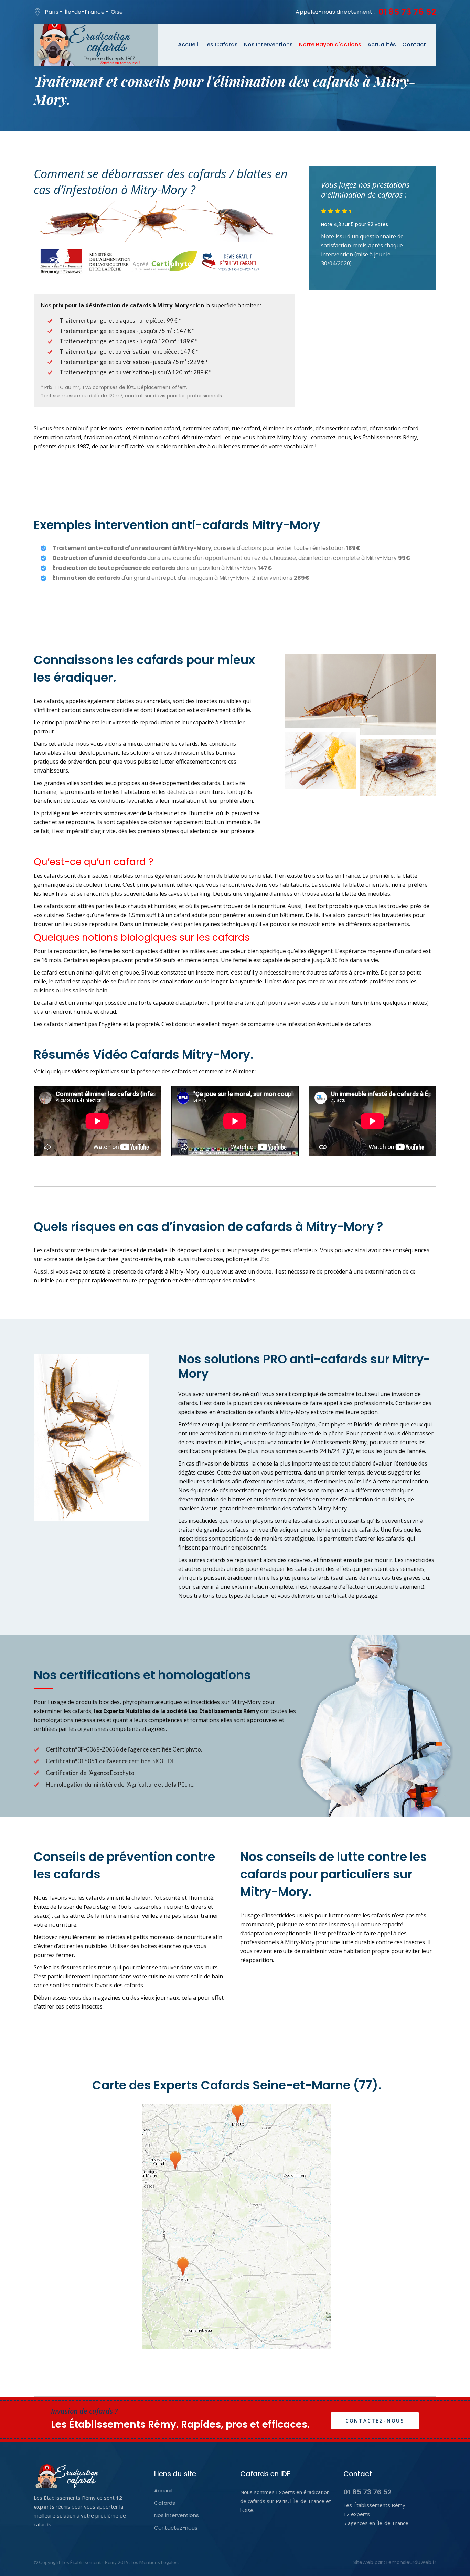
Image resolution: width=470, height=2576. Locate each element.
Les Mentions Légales (154, 2562)
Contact (414, 45)
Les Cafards (221, 45)
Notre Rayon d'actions (330, 45)
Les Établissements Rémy (89, 2562)
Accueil (188, 45)
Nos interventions (177, 2515)
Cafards (165, 2503)
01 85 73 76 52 (407, 12)
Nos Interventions (268, 45)
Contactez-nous (375, 2421)
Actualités (382, 45)
